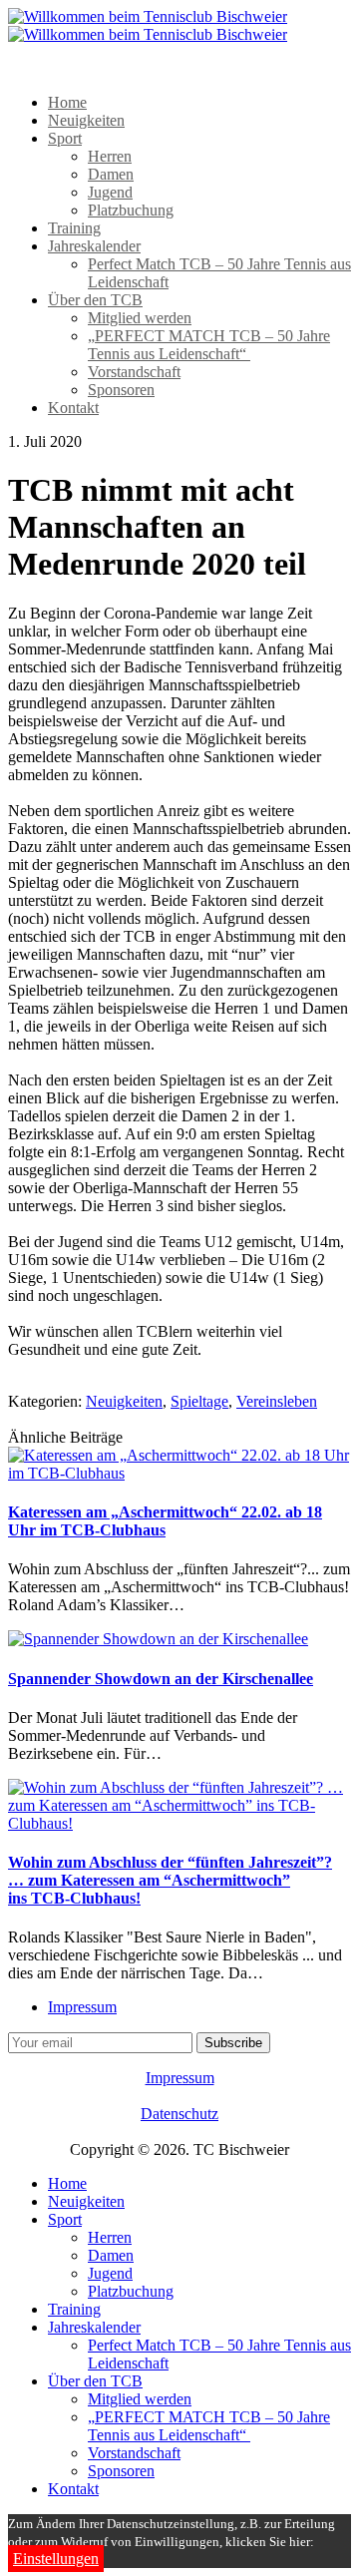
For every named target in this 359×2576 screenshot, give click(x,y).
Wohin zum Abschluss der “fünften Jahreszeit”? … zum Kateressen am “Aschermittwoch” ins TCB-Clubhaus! (170, 1880)
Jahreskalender (94, 246)
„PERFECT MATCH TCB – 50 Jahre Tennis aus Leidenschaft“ (209, 345)
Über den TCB (95, 300)
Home (67, 102)
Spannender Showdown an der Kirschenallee (161, 1679)
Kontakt (73, 408)
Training (74, 228)
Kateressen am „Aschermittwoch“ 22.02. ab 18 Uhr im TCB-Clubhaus (165, 1521)
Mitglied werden (140, 318)
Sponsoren (121, 390)
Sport (65, 138)
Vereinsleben (277, 1401)
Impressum (82, 2007)
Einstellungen (56, 2559)
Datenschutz (179, 2114)
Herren (110, 156)
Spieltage (199, 1401)
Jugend (110, 192)
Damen (111, 174)
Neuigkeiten (86, 120)
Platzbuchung (131, 210)
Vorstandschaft (134, 372)
